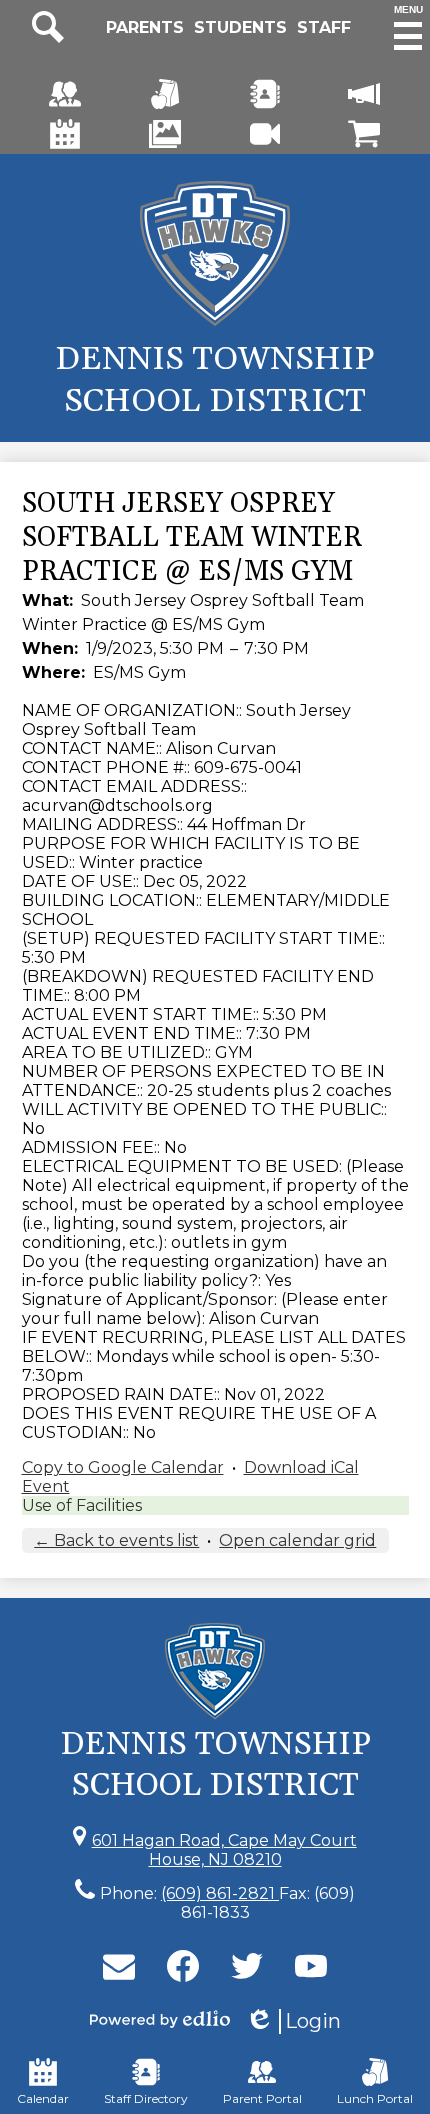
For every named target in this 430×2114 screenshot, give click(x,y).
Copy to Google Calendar (123, 1467)
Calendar (43, 2098)
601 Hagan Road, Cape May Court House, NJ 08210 (224, 1850)
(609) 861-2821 (220, 1893)
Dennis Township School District (215, 380)
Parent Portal (262, 2098)
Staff (324, 27)
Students (240, 27)
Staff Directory (146, 2098)
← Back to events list (116, 1540)
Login (293, 2021)
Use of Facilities (82, 1505)
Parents (145, 27)
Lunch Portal (375, 2098)
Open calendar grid (297, 1540)
